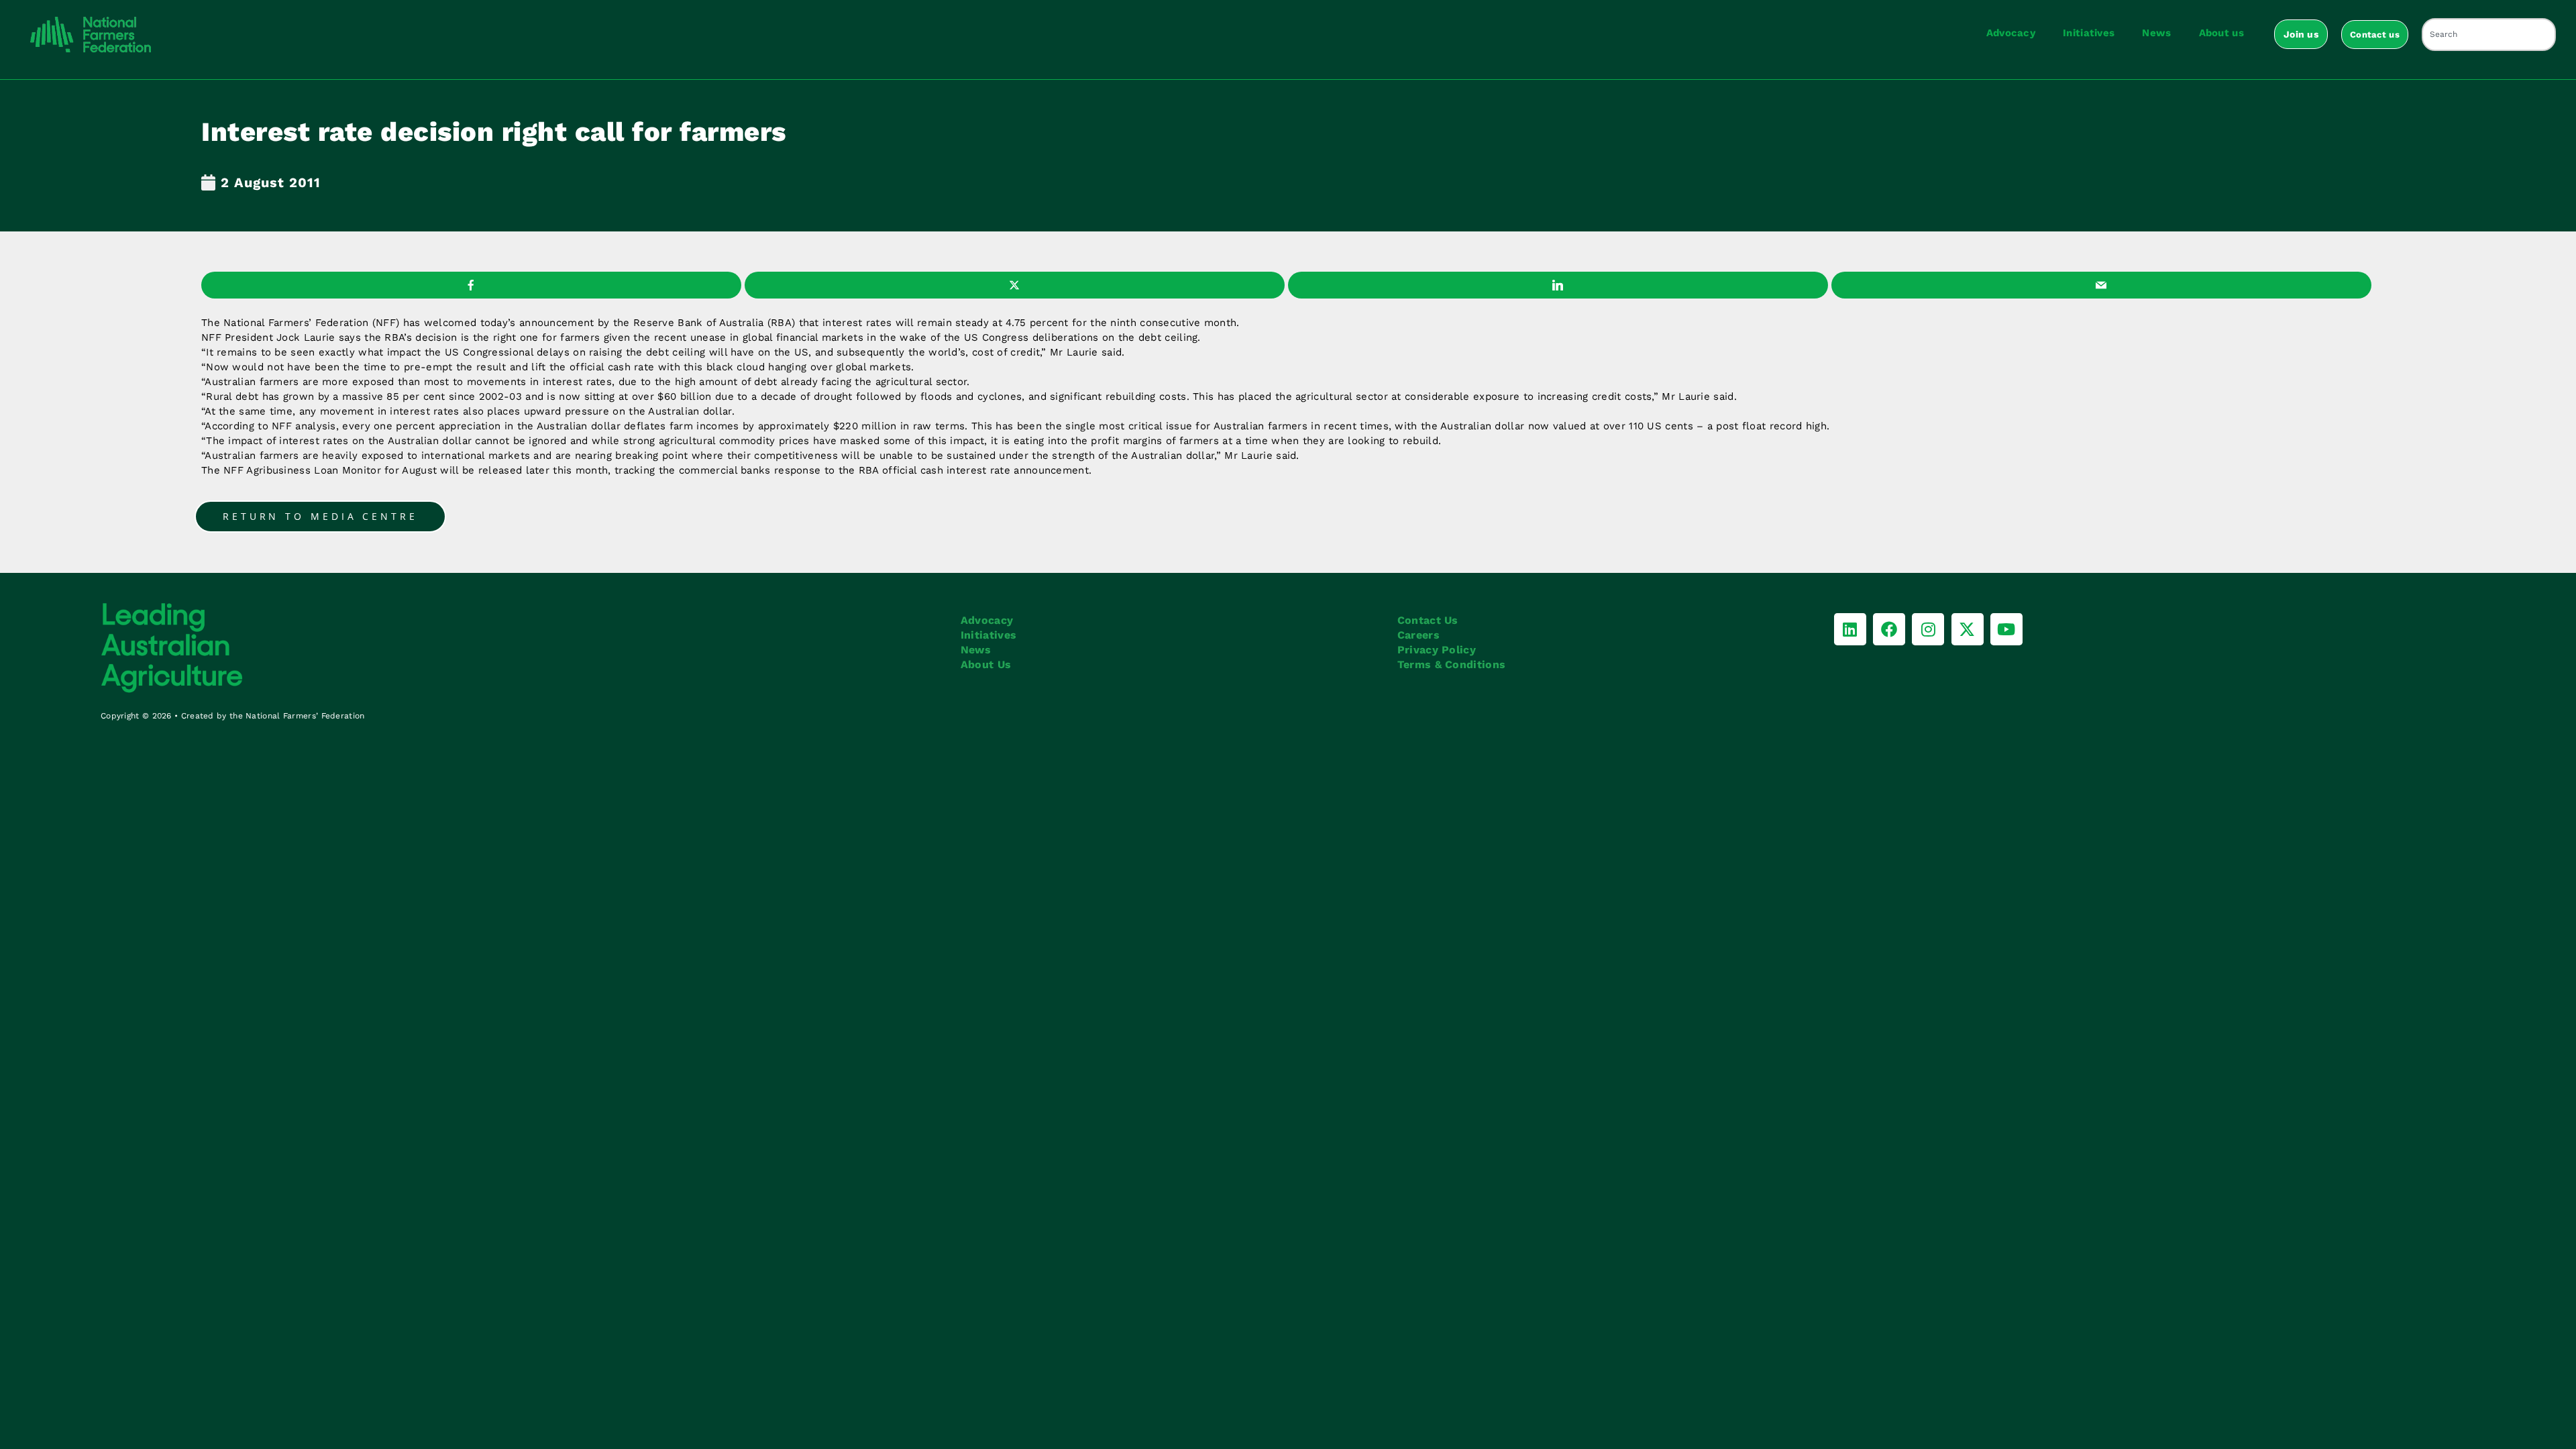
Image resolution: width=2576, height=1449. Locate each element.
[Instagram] (1928, 629)
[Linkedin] (1850, 629)
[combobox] (2489, 35)
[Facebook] (1889, 629)
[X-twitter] (1968, 629)
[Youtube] (2006, 629)
